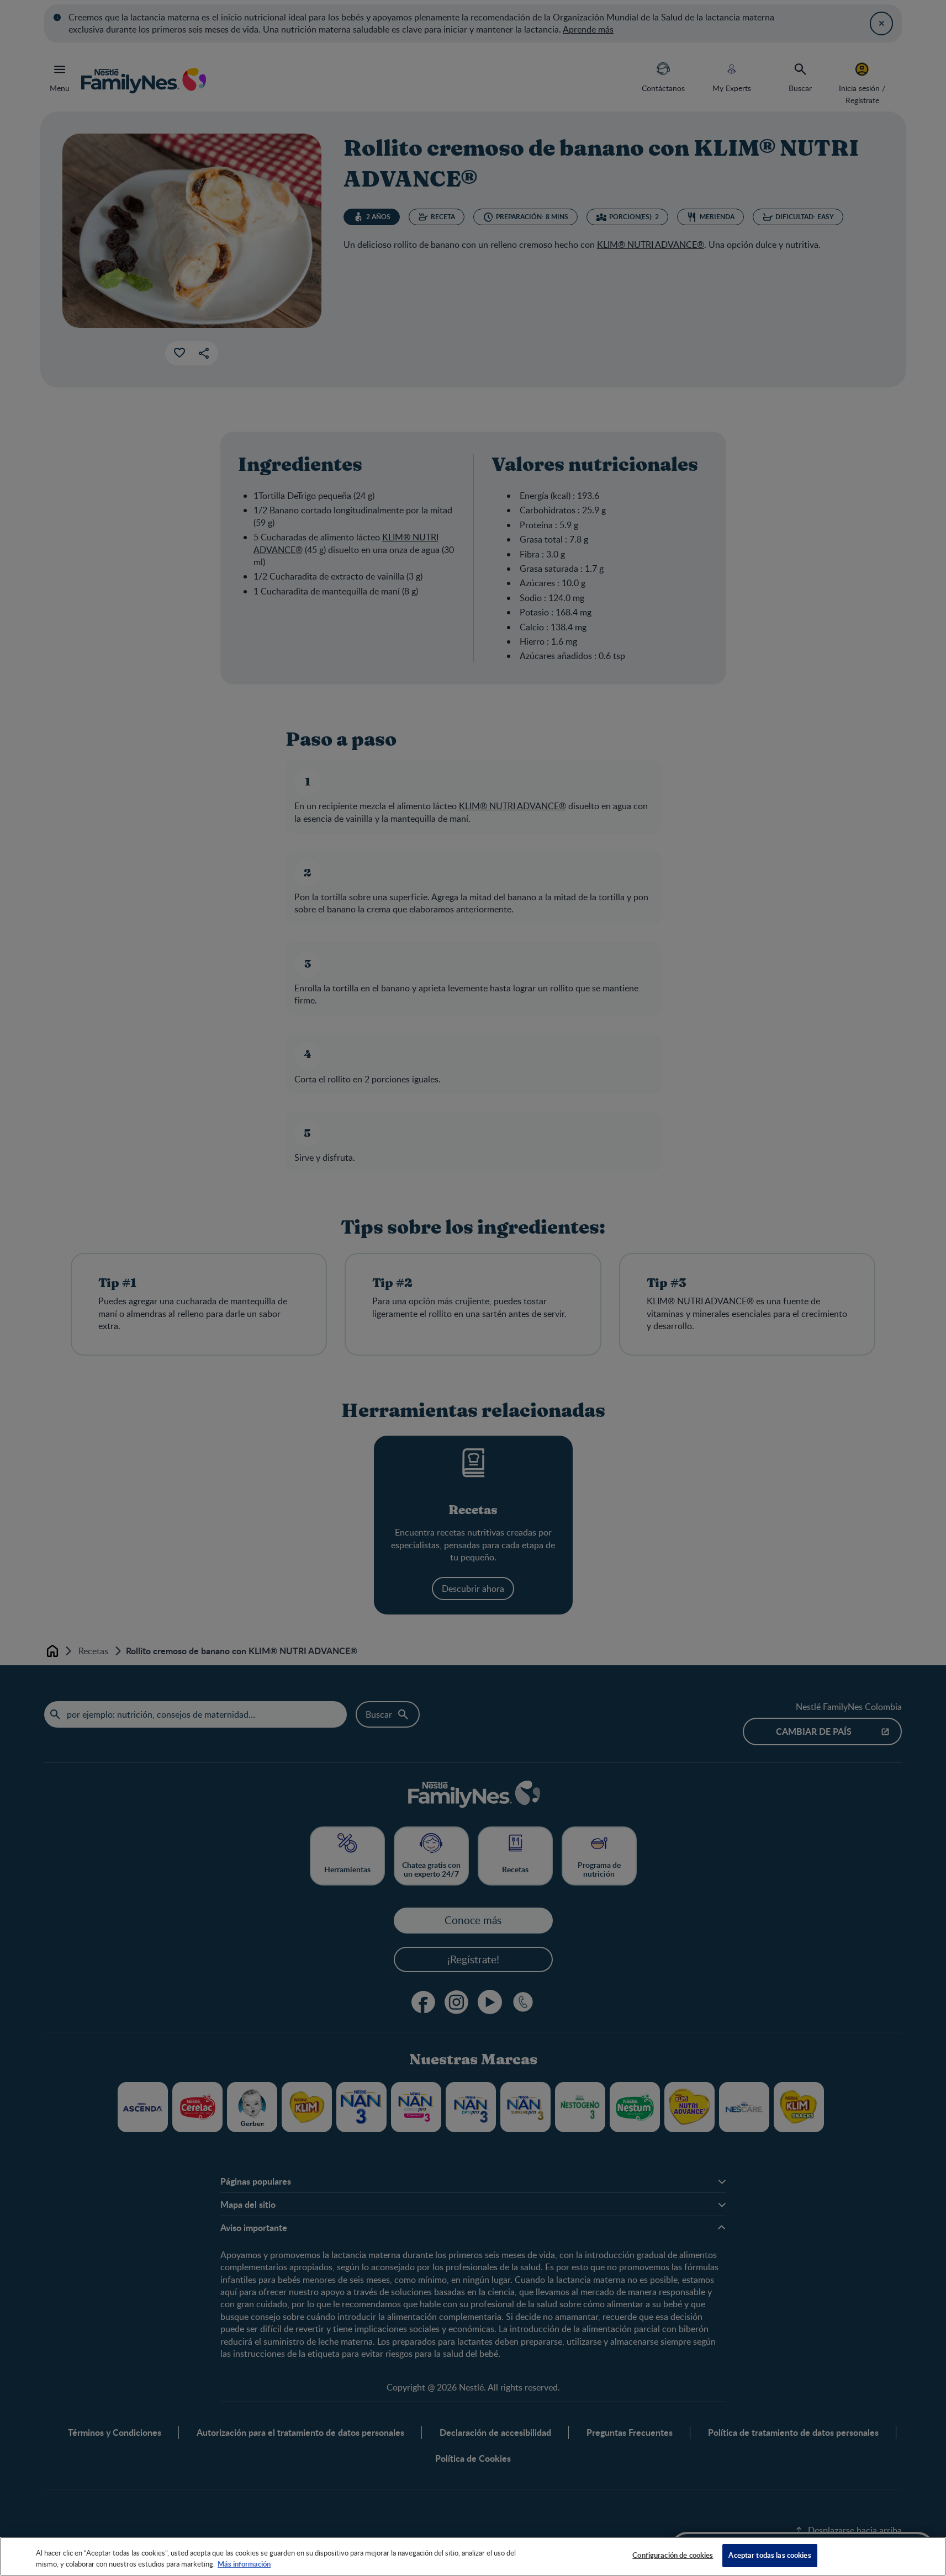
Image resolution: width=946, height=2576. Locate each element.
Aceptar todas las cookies (770, 2555)
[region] (473, 2556)
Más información (244, 2564)
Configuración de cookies (673, 2555)
